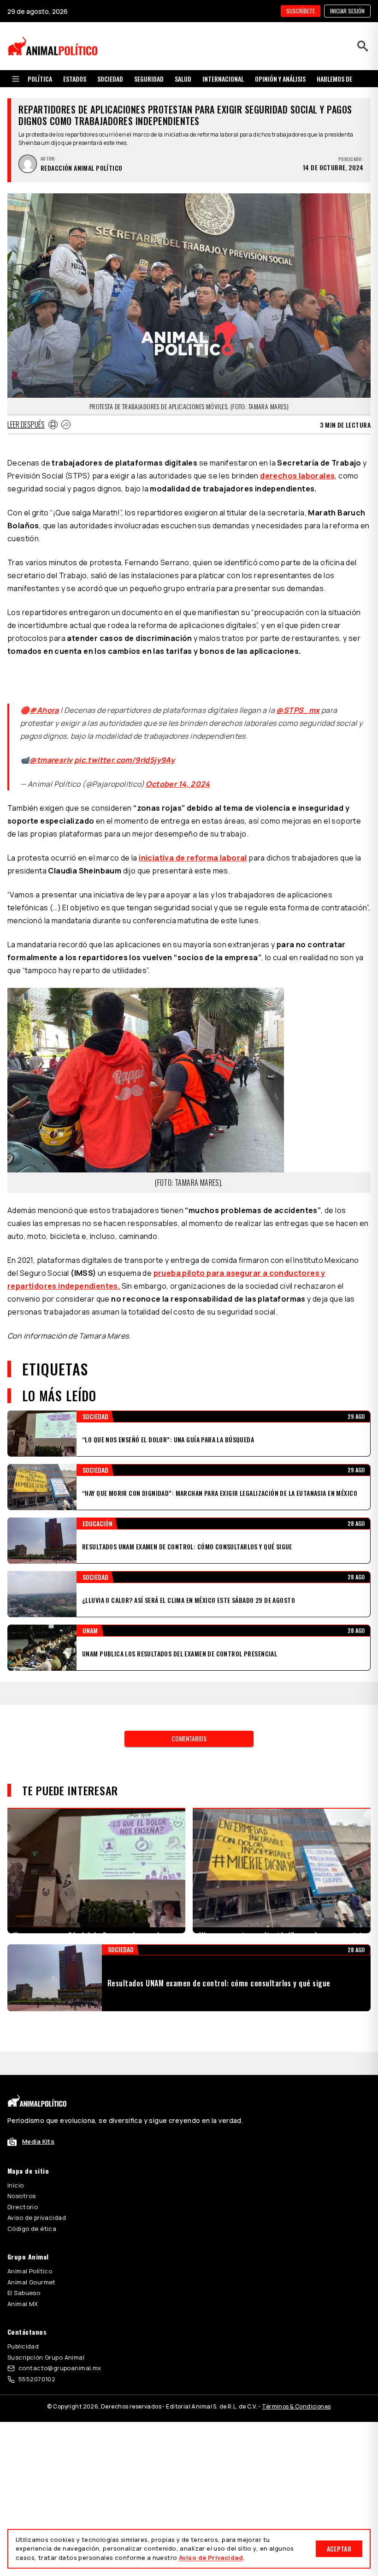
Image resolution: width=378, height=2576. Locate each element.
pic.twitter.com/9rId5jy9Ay (124, 749)
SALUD (183, 79)
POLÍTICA (40, 79)
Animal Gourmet (32, 2225)
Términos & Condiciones (296, 2349)
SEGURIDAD (149, 79)
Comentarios (189, 1704)
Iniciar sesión (347, 11)
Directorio (23, 2150)
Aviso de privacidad (37, 2160)
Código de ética (32, 2171)
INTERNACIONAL (223, 79)
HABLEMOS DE (334, 79)
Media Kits (38, 2084)
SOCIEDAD (110, 79)
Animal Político (30, 2214)
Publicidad (23, 2289)
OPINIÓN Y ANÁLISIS (280, 79)
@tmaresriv (51, 749)
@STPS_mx (298, 699)
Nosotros (21, 2139)
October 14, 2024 (178, 773)
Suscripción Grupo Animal (46, 2300)
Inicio (16, 2128)
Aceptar (339, 2549)
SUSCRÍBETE (301, 11)
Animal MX (23, 2247)
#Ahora (44, 699)
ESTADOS (75, 79)
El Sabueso (24, 2235)
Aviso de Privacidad (211, 2558)
